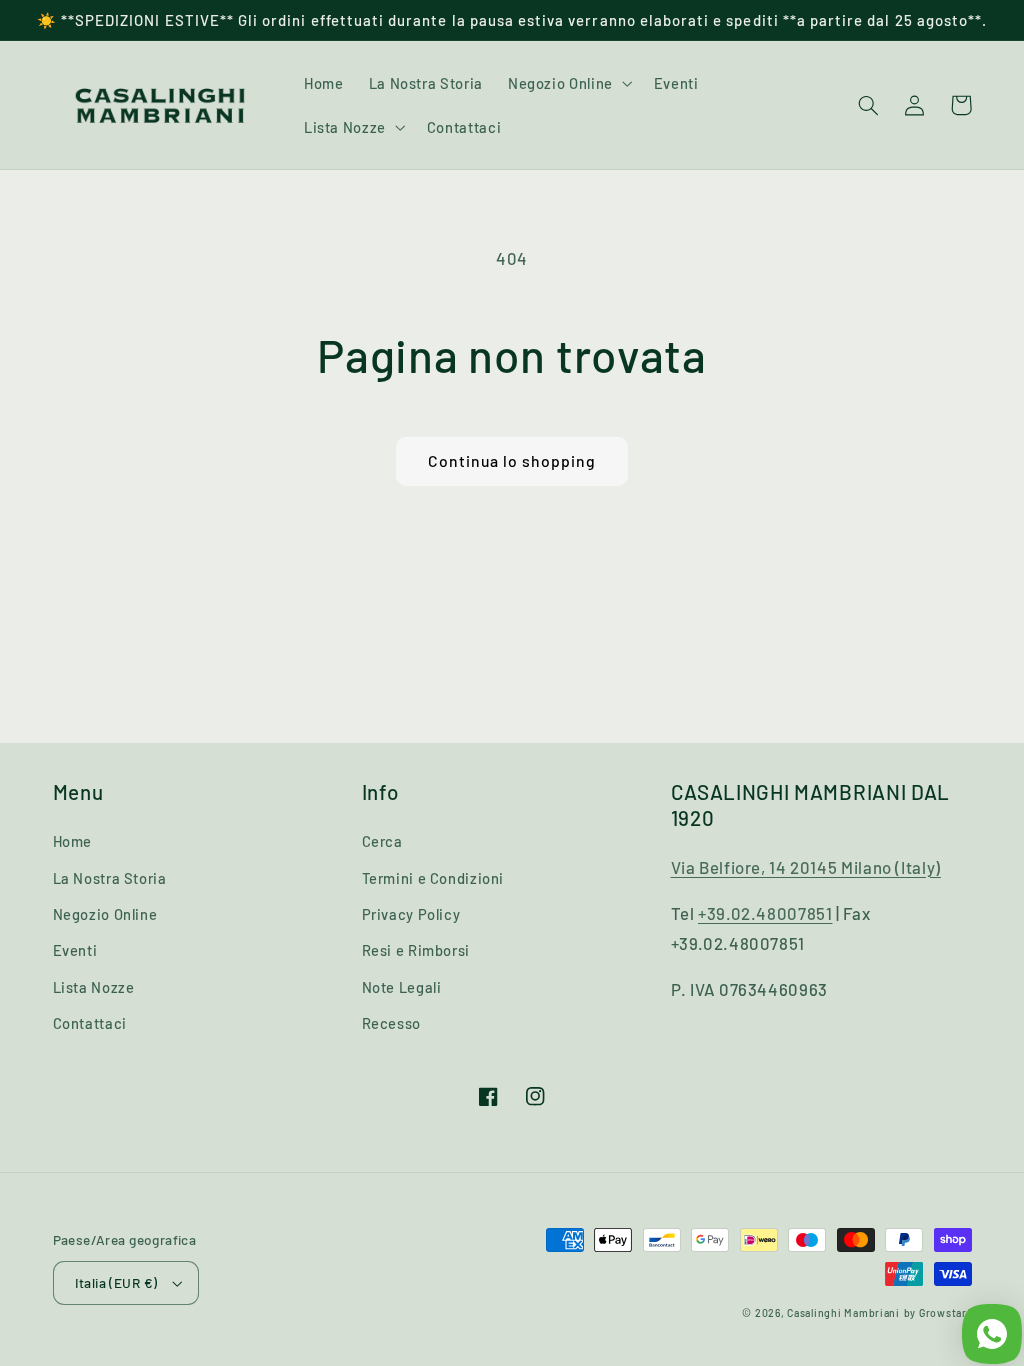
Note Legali (402, 987)
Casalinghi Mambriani (843, 1312)
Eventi (75, 950)
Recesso (391, 1023)
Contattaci (90, 1023)
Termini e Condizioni (433, 878)
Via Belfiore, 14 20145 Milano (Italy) (806, 867)
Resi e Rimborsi (416, 950)
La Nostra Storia (110, 878)
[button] (568, 83)
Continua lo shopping (512, 460)
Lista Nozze (94, 987)
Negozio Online (105, 914)
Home (73, 841)
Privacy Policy (411, 914)
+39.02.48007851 (765, 913)
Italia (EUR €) (116, 1282)
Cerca (382, 841)
